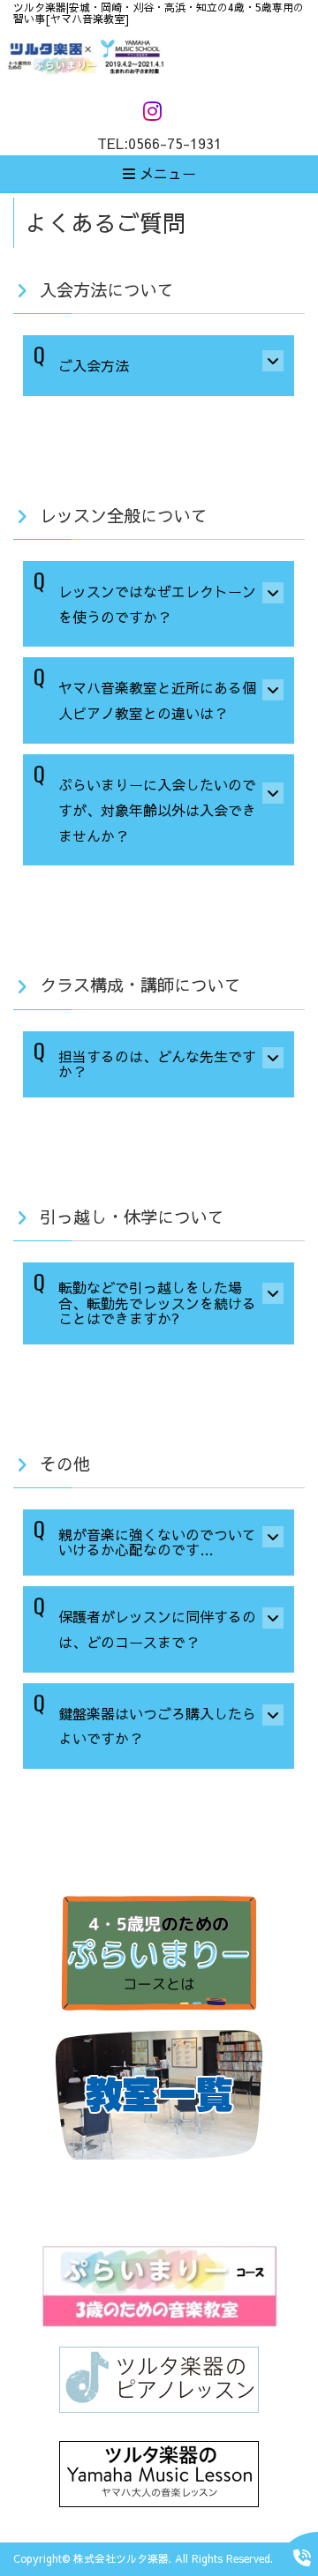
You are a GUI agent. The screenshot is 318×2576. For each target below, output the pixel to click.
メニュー (166, 173)
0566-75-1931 (175, 143)
